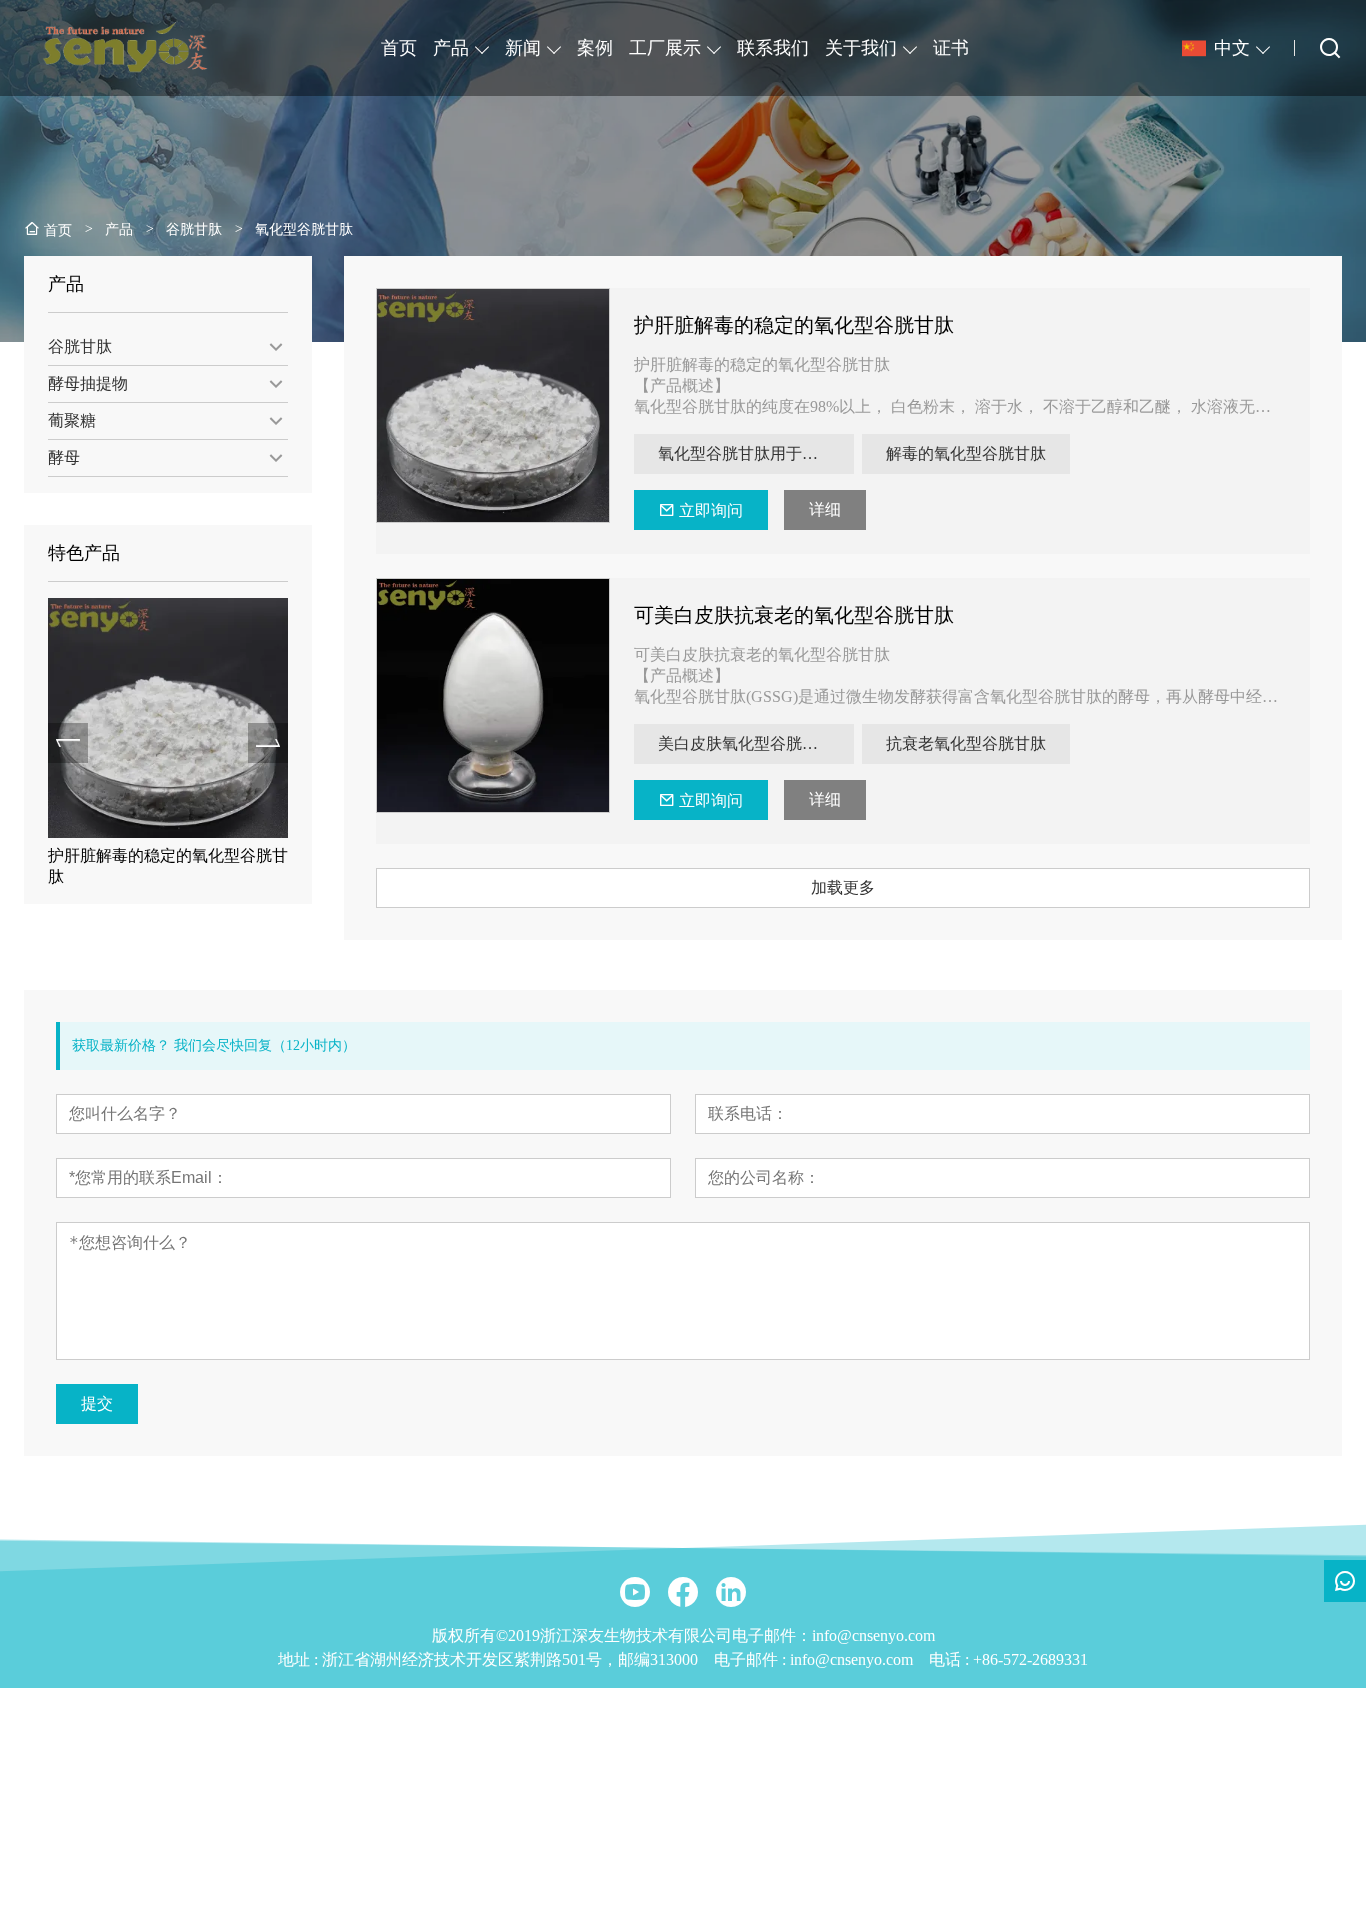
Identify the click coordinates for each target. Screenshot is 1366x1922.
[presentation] (68, 743)
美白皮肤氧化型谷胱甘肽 (746, 743)
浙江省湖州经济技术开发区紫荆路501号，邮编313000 (510, 1659)
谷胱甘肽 (80, 346)
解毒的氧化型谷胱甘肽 (966, 453)
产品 (451, 48)
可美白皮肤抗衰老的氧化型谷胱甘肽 (794, 615)
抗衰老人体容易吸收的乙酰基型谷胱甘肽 (173, 866)
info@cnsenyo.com (851, 1659)
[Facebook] (683, 1592)
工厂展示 (665, 48)
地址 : (300, 1659)
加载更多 (843, 887)
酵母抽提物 (88, 383)
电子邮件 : (752, 1659)
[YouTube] (635, 1592)
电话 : (951, 1659)
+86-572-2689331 (1030, 1659)
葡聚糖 (72, 420)
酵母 (64, 457)
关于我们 (861, 48)
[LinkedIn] (731, 1592)
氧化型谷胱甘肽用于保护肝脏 (756, 453)
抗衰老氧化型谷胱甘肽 (966, 743)
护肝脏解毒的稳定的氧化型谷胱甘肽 (794, 325)
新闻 (523, 48)
